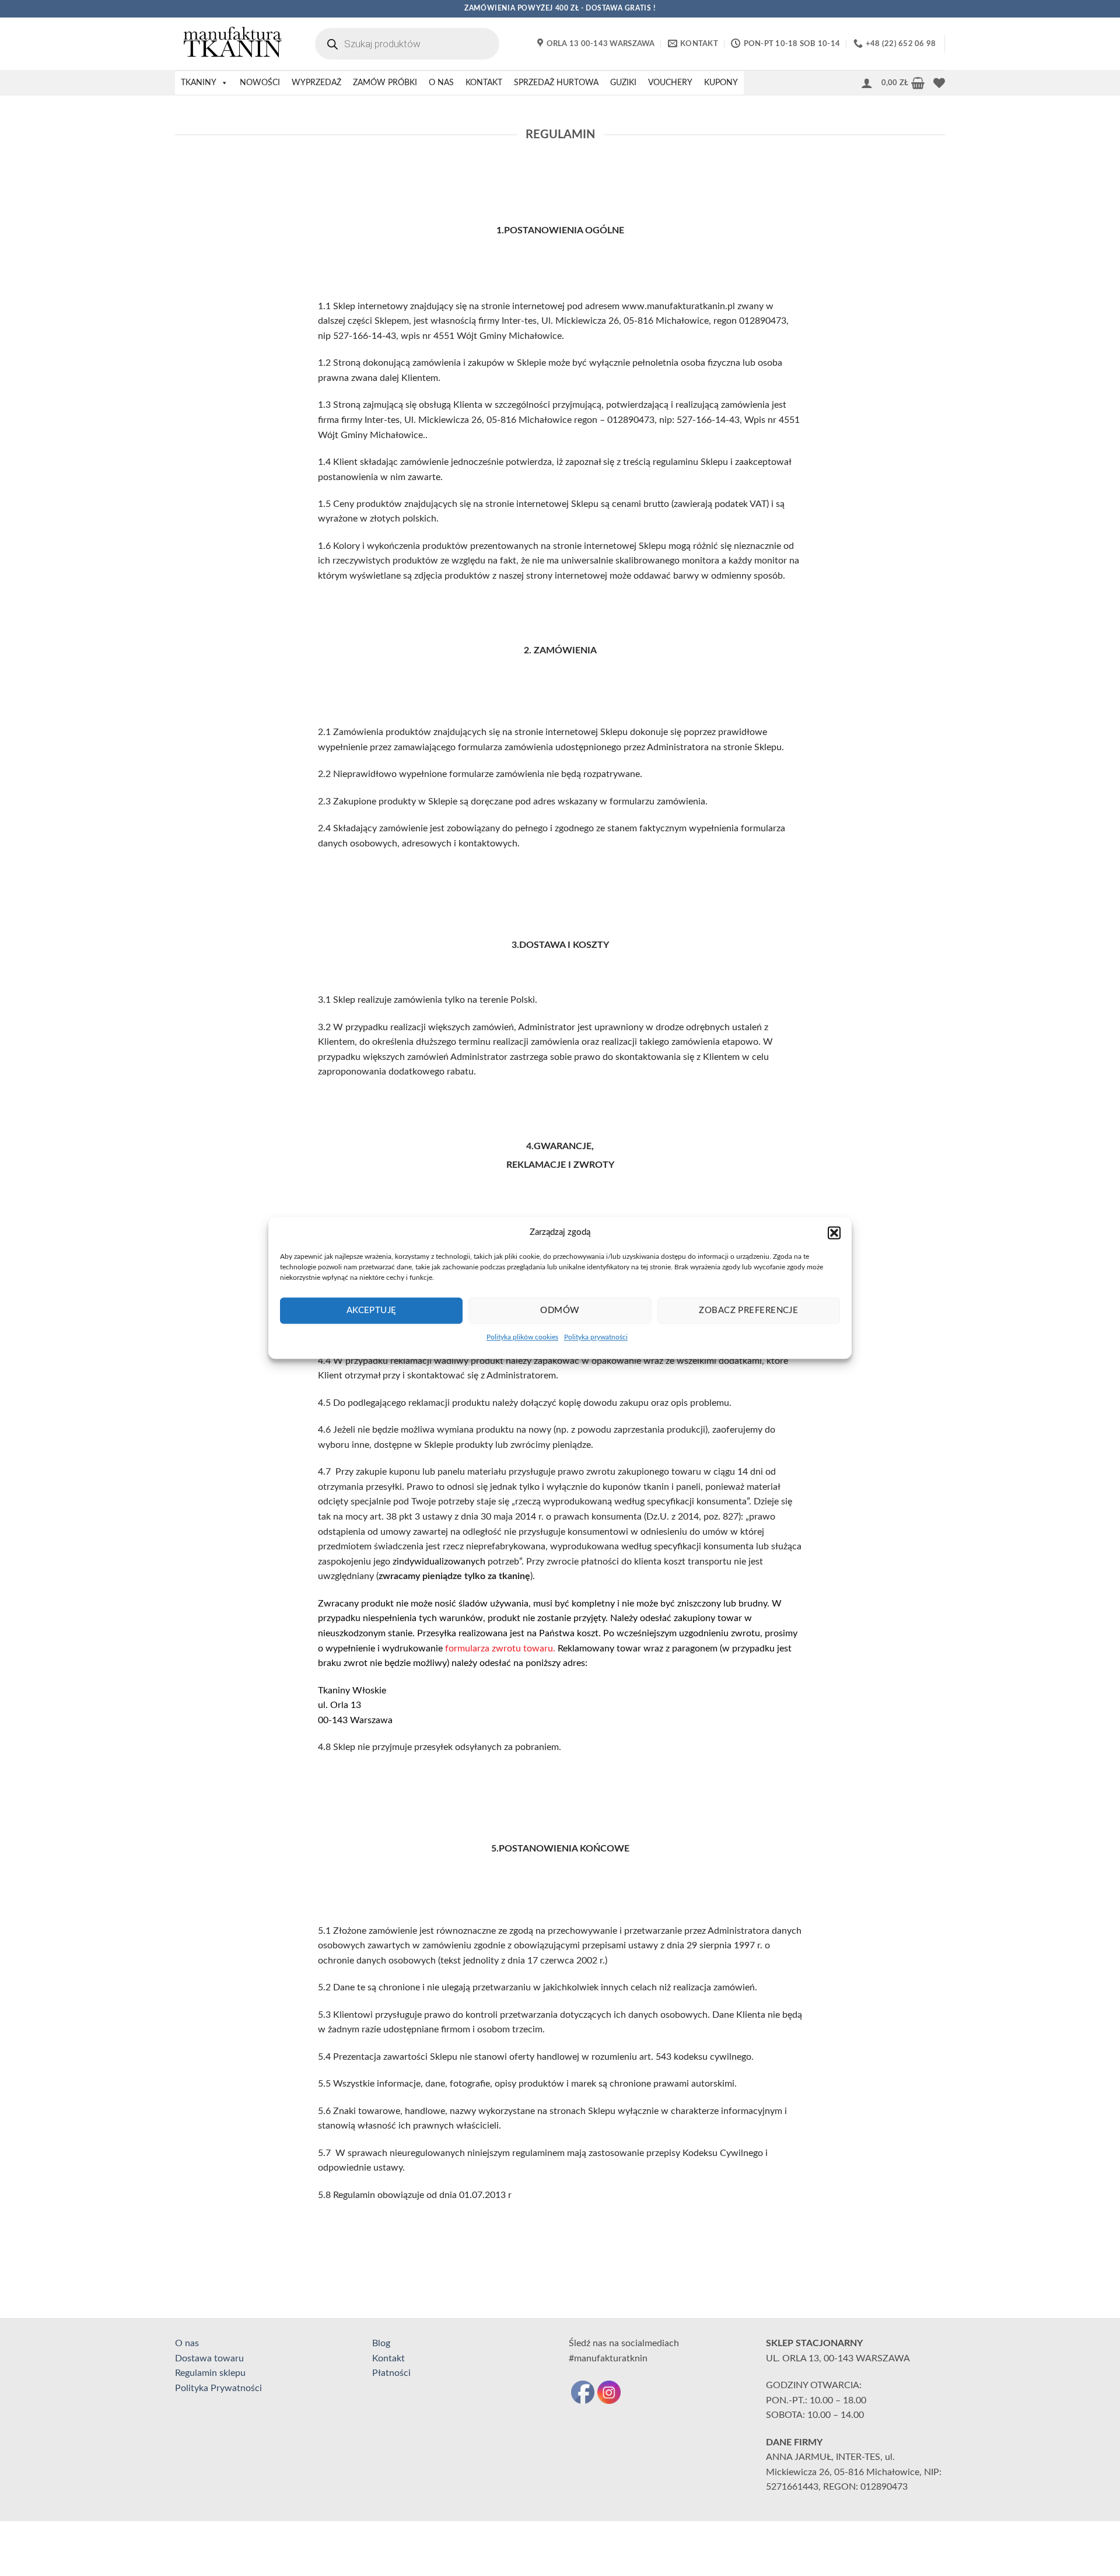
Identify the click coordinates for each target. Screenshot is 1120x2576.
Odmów (560, 1310)
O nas (187, 2343)
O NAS (441, 83)
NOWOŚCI (260, 83)
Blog (381, 2343)
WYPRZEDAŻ (316, 83)
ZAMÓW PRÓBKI (385, 83)
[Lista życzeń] (939, 83)
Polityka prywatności (596, 1337)
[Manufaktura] (233, 44)
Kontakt (388, 2358)
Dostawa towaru (209, 2358)
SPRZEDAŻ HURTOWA (556, 83)
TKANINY (199, 83)
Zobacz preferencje (748, 1310)
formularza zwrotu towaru (499, 1648)
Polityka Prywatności (218, 2388)
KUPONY (721, 83)
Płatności (391, 2373)
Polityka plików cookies (522, 1337)
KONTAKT (484, 83)
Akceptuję (372, 1310)
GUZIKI (623, 83)
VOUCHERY (670, 83)
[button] (834, 1233)
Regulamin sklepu (210, 2373)
